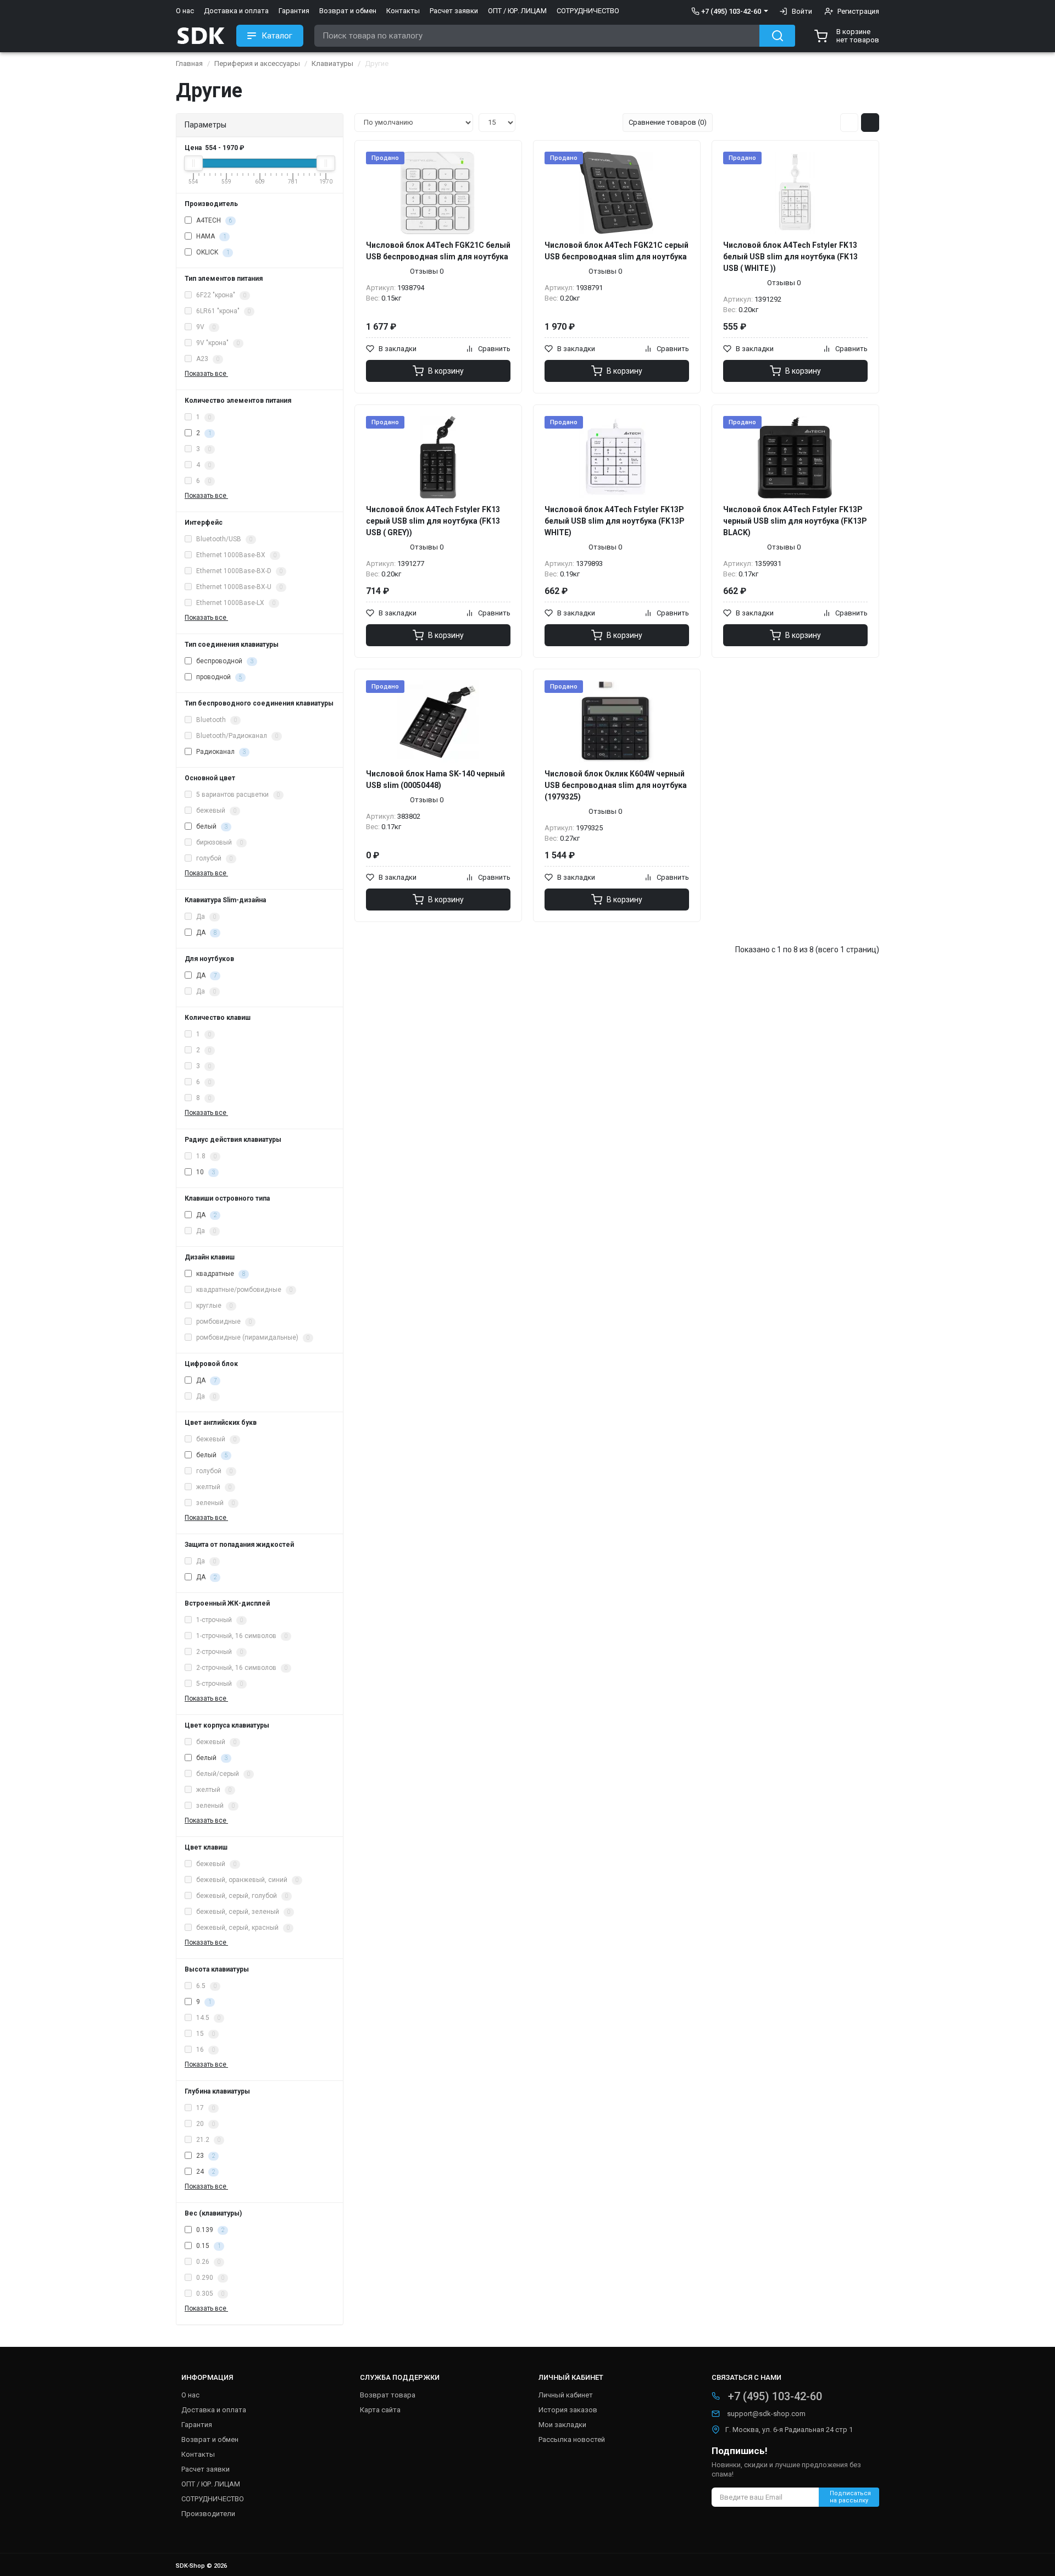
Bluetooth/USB (223, 539)
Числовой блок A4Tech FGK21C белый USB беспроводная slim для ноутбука (438, 251)
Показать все (206, 374)
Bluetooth (216, 720)
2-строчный (219, 1652)
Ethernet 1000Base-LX (235, 603)
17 (205, 2108)
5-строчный (219, 1684)
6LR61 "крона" (223, 311)
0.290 (209, 2278)
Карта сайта (380, 2410)
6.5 (206, 1986)
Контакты (403, 11)
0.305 (209, 2294)
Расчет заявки (454, 11)
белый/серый (222, 1774)
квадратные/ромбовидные (243, 1290)
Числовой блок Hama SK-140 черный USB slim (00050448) (435, 779)
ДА (206, 932)
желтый (213, 1487)
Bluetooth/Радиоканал (236, 736)
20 (205, 2124)
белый (211, 826)
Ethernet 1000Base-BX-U (238, 587)
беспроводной (224, 661)
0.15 (207, 2246)
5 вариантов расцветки (237, 795)
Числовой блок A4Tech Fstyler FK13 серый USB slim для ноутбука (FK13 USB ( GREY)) (433, 521)
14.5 (207, 2018)
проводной (218, 677)
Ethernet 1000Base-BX (235, 555)
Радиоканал (220, 752)
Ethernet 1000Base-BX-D (238, 571)
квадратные (220, 1274)
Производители (208, 2514)
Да (205, 917)
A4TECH (213, 220)
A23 (207, 359)
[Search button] (777, 36)
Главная (189, 63)
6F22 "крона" (220, 295)
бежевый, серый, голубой (241, 1896)
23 (205, 2156)
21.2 (207, 2140)
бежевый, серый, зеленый (242, 1912)
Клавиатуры (332, 63)
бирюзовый (219, 842)
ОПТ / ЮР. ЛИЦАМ (517, 11)
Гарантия (294, 11)
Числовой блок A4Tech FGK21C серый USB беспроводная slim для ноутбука (617, 251)
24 (205, 2172)
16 (205, 2050)
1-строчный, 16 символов (241, 1636)
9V (205, 327)
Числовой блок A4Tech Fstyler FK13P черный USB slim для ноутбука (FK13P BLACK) (795, 521)
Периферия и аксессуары (257, 63)
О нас (185, 11)
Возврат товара (388, 2395)
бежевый (215, 810)
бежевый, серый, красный (242, 1928)
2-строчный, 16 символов (241, 1668)
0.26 (207, 2262)
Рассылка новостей (572, 2439)
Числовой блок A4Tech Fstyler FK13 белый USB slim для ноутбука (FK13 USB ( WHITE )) (790, 257)
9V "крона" (217, 343)
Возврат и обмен (348, 11)
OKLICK (212, 252)
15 (205, 2034)
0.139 (209, 2230)
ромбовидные (223, 1322)
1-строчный (219, 1620)
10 (205, 1172)
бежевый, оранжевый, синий (246, 1880)
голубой (213, 858)
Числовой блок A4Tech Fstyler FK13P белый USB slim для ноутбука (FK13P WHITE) (615, 521)
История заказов (568, 2410)
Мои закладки (562, 2425)
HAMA (210, 236)
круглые (213, 1306)
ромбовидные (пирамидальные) (252, 1337)
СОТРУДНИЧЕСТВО (588, 11)
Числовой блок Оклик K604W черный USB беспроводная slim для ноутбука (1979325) (616, 785)
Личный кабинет (566, 2395)
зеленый (215, 1503)
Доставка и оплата (236, 11)
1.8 (206, 1156)
